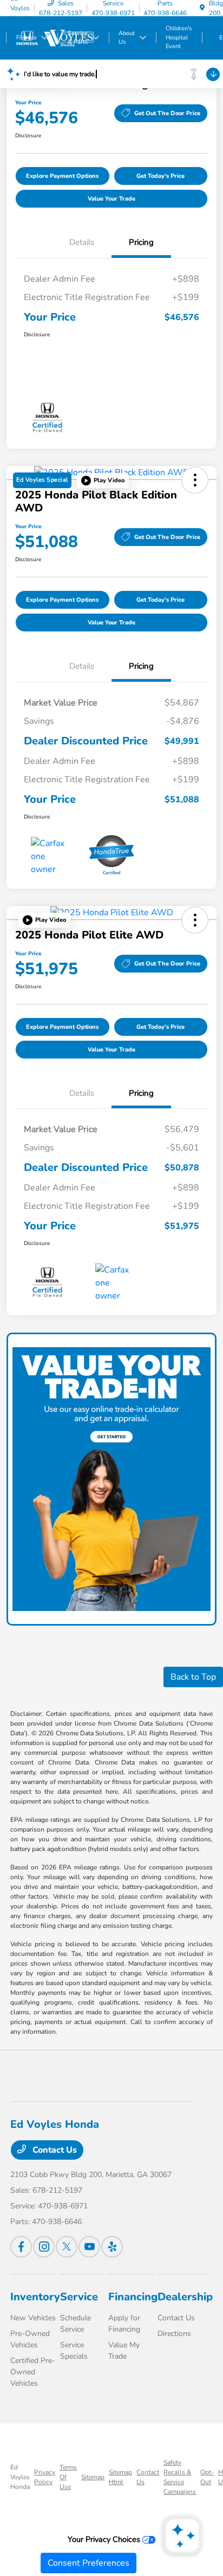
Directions (174, 2334)
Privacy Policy (45, 2477)
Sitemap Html (120, 2477)
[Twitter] (67, 2247)
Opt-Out (207, 2477)
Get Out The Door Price (167, 113)
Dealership (185, 2297)
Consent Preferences (88, 2563)
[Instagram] (44, 2247)
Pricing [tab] (141, 242)
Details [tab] (82, 242)
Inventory (35, 2297)
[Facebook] (21, 2247)
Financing (133, 2297)
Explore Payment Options (62, 176)
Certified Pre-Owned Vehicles (33, 2372)
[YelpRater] (112, 2247)
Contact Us (54, 2150)
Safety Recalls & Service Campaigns (180, 2477)
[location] (202, 8)
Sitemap (93, 2477)
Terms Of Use (68, 2477)
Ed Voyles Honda (20, 2477)
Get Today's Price (160, 176)
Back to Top (193, 1677)
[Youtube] (89, 2247)
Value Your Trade (111, 199)
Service (79, 2297)
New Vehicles (33, 2318)
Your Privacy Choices (105, 2539)
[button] (103, 481)
